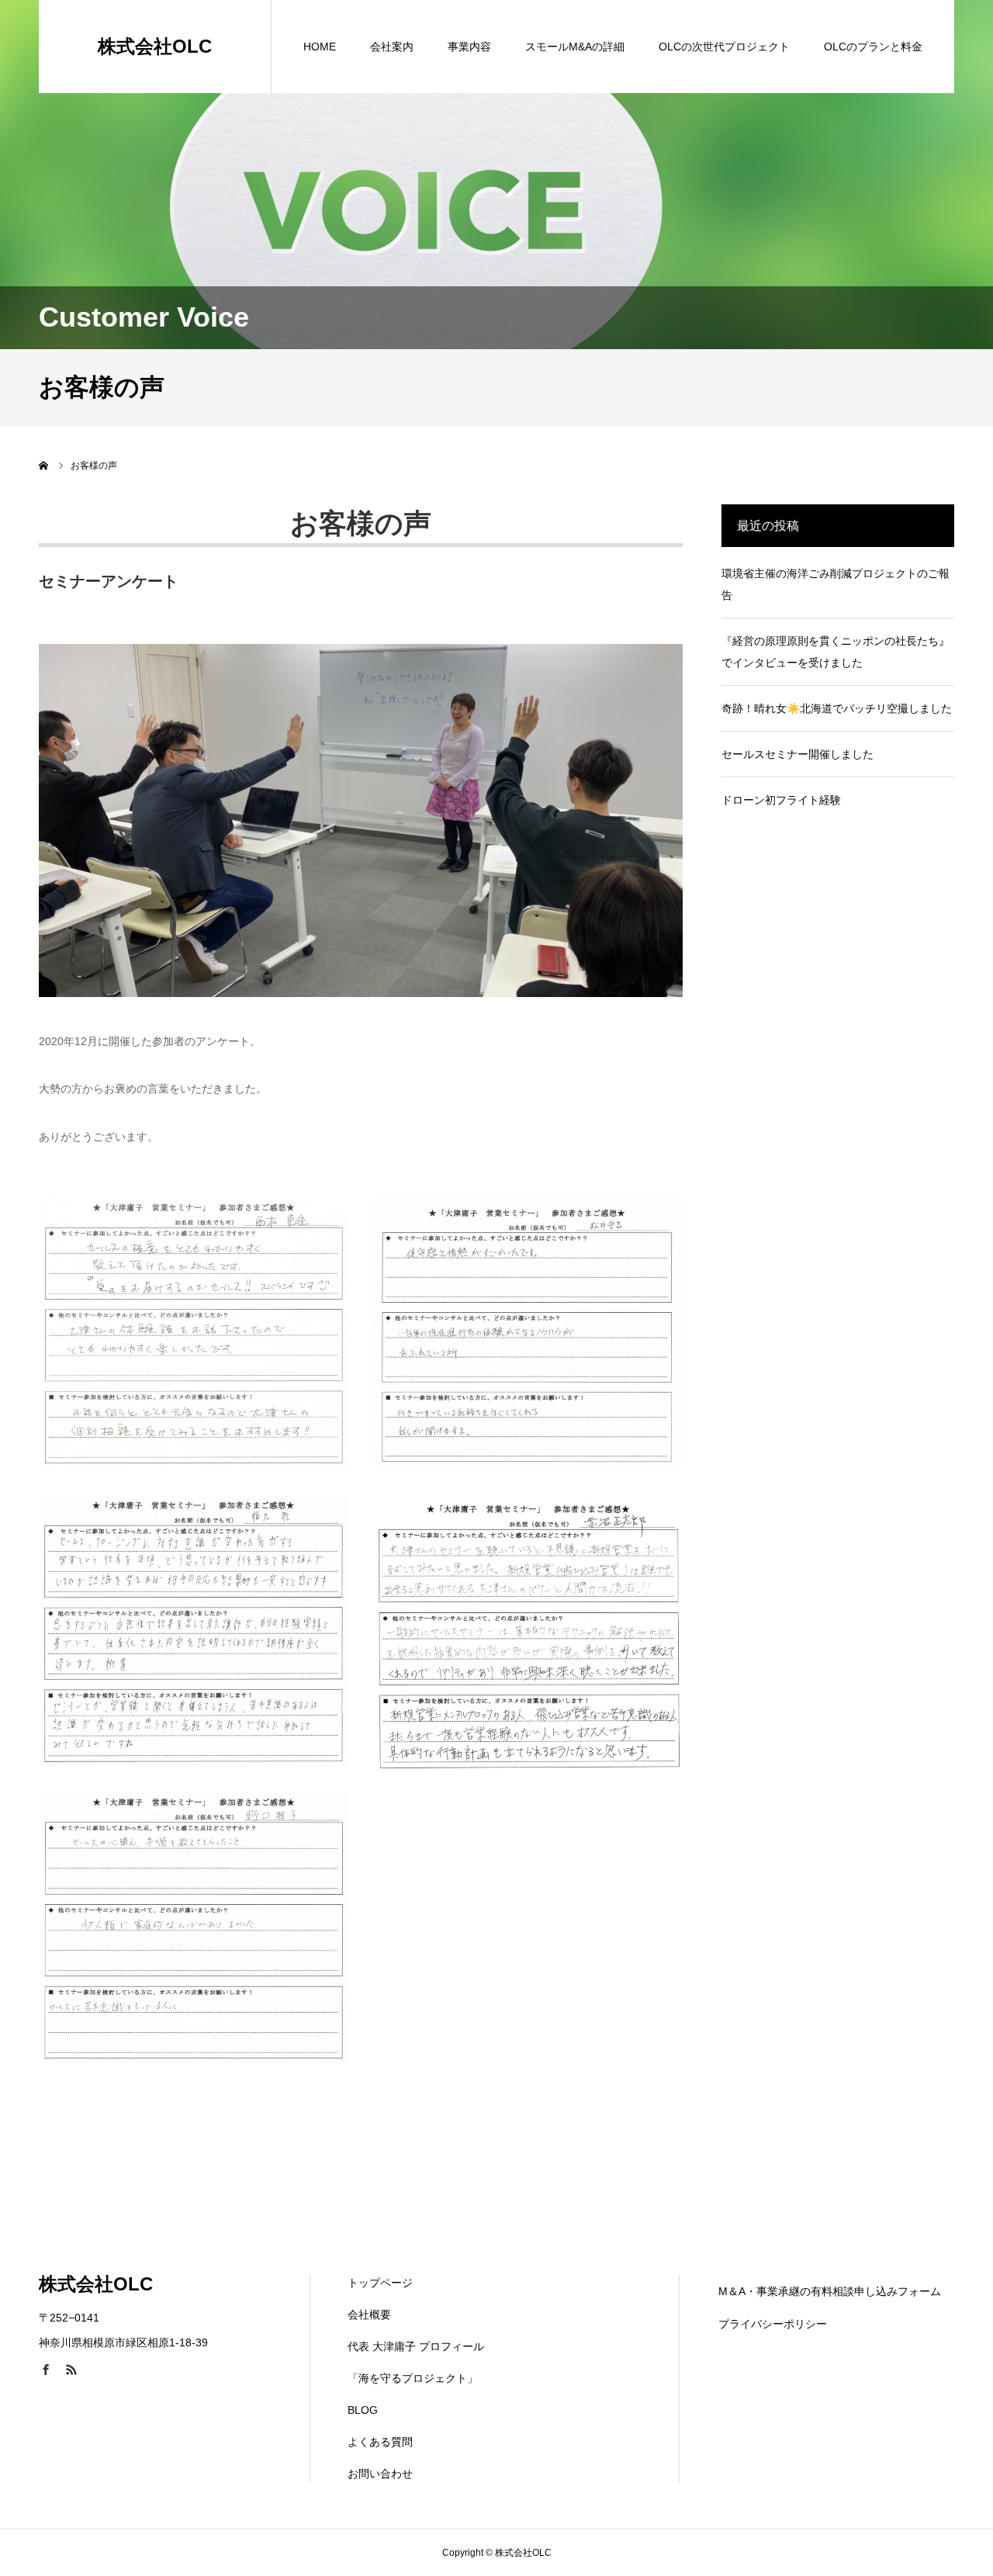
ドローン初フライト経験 (781, 800)
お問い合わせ (380, 2474)
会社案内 (392, 47)
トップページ (380, 2283)
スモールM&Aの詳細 (575, 47)
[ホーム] (44, 466)
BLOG (363, 2410)
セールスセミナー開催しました (798, 754)
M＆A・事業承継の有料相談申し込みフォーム (830, 2291)
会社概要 (369, 2315)
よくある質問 (380, 2442)
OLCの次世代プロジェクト (724, 47)
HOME (320, 47)
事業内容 (469, 47)
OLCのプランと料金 (873, 47)
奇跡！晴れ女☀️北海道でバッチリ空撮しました (837, 708)
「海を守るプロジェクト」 (413, 2378)
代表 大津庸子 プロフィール (416, 2346)
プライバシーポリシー (773, 2324)
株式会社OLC (155, 46)
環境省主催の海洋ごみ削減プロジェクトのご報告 (836, 584)
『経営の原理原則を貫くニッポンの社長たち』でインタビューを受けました (836, 652)
